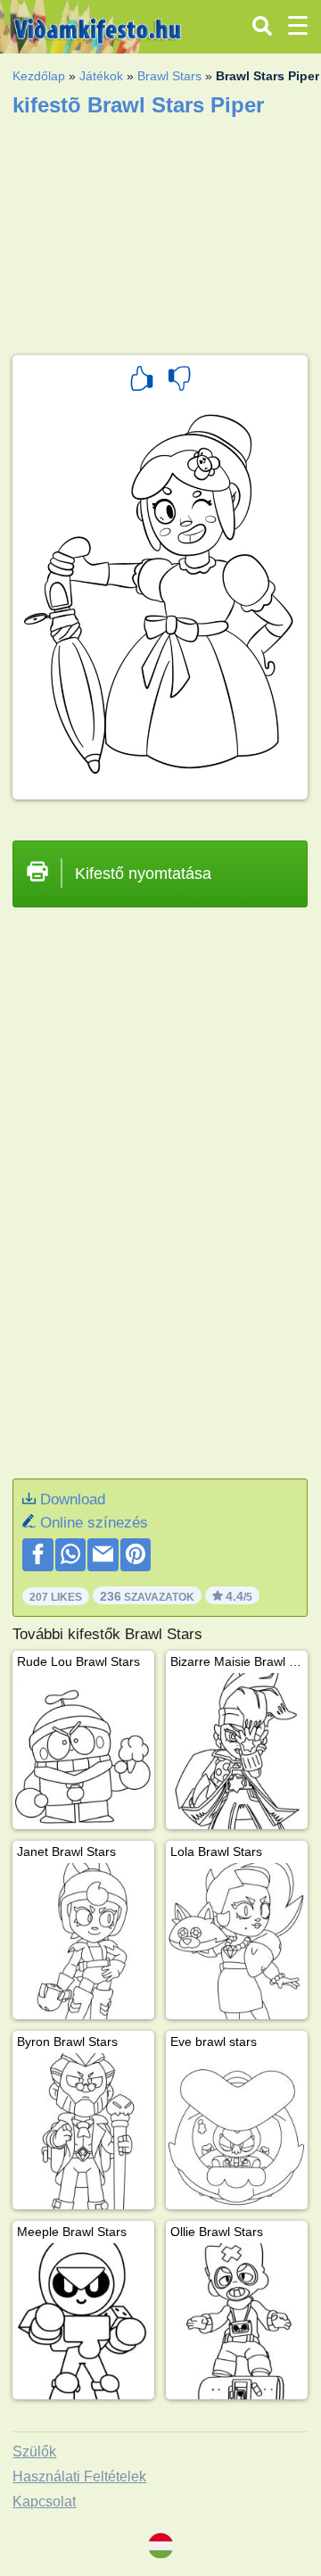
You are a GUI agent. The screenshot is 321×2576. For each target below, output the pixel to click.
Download (73, 1499)
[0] (179, 381)
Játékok (101, 76)
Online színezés (94, 1523)
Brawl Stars (169, 76)
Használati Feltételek (79, 2477)
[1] (142, 381)
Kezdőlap (39, 76)
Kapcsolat (44, 2501)
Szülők (34, 2452)
